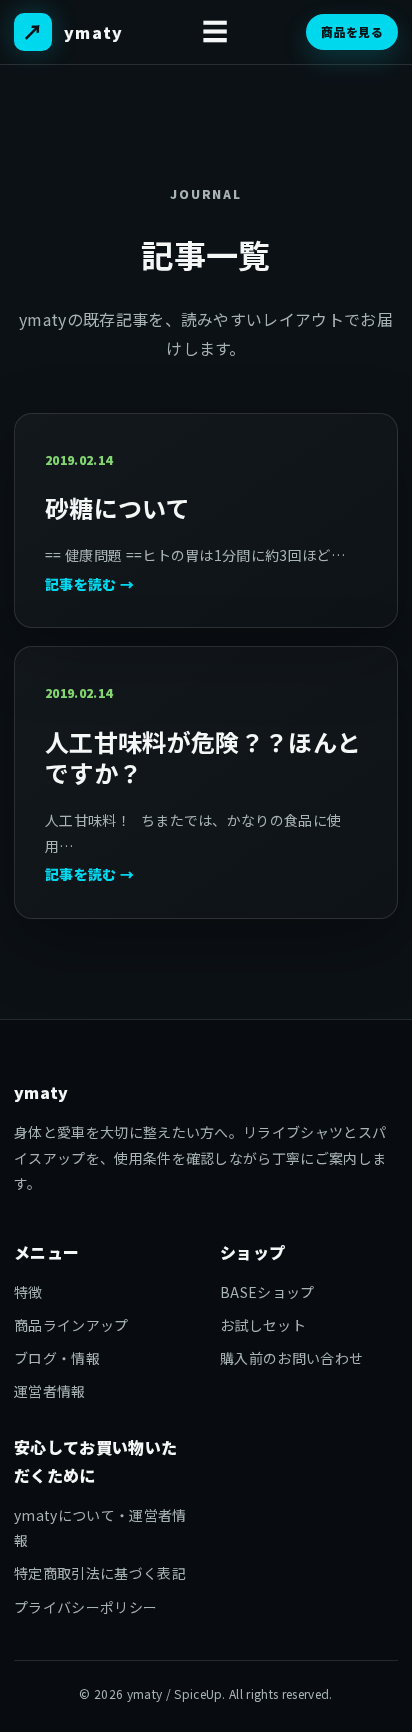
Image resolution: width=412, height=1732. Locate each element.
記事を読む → (89, 584)
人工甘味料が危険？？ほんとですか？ (203, 757)
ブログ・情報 (57, 1358)
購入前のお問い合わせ (291, 1358)
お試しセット (263, 1325)
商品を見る (352, 31)
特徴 (28, 1292)
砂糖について (117, 507)
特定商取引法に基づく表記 (100, 1573)
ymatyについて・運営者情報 (100, 1527)
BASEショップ (267, 1292)
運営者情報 (50, 1391)
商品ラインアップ (71, 1325)
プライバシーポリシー (85, 1607)
